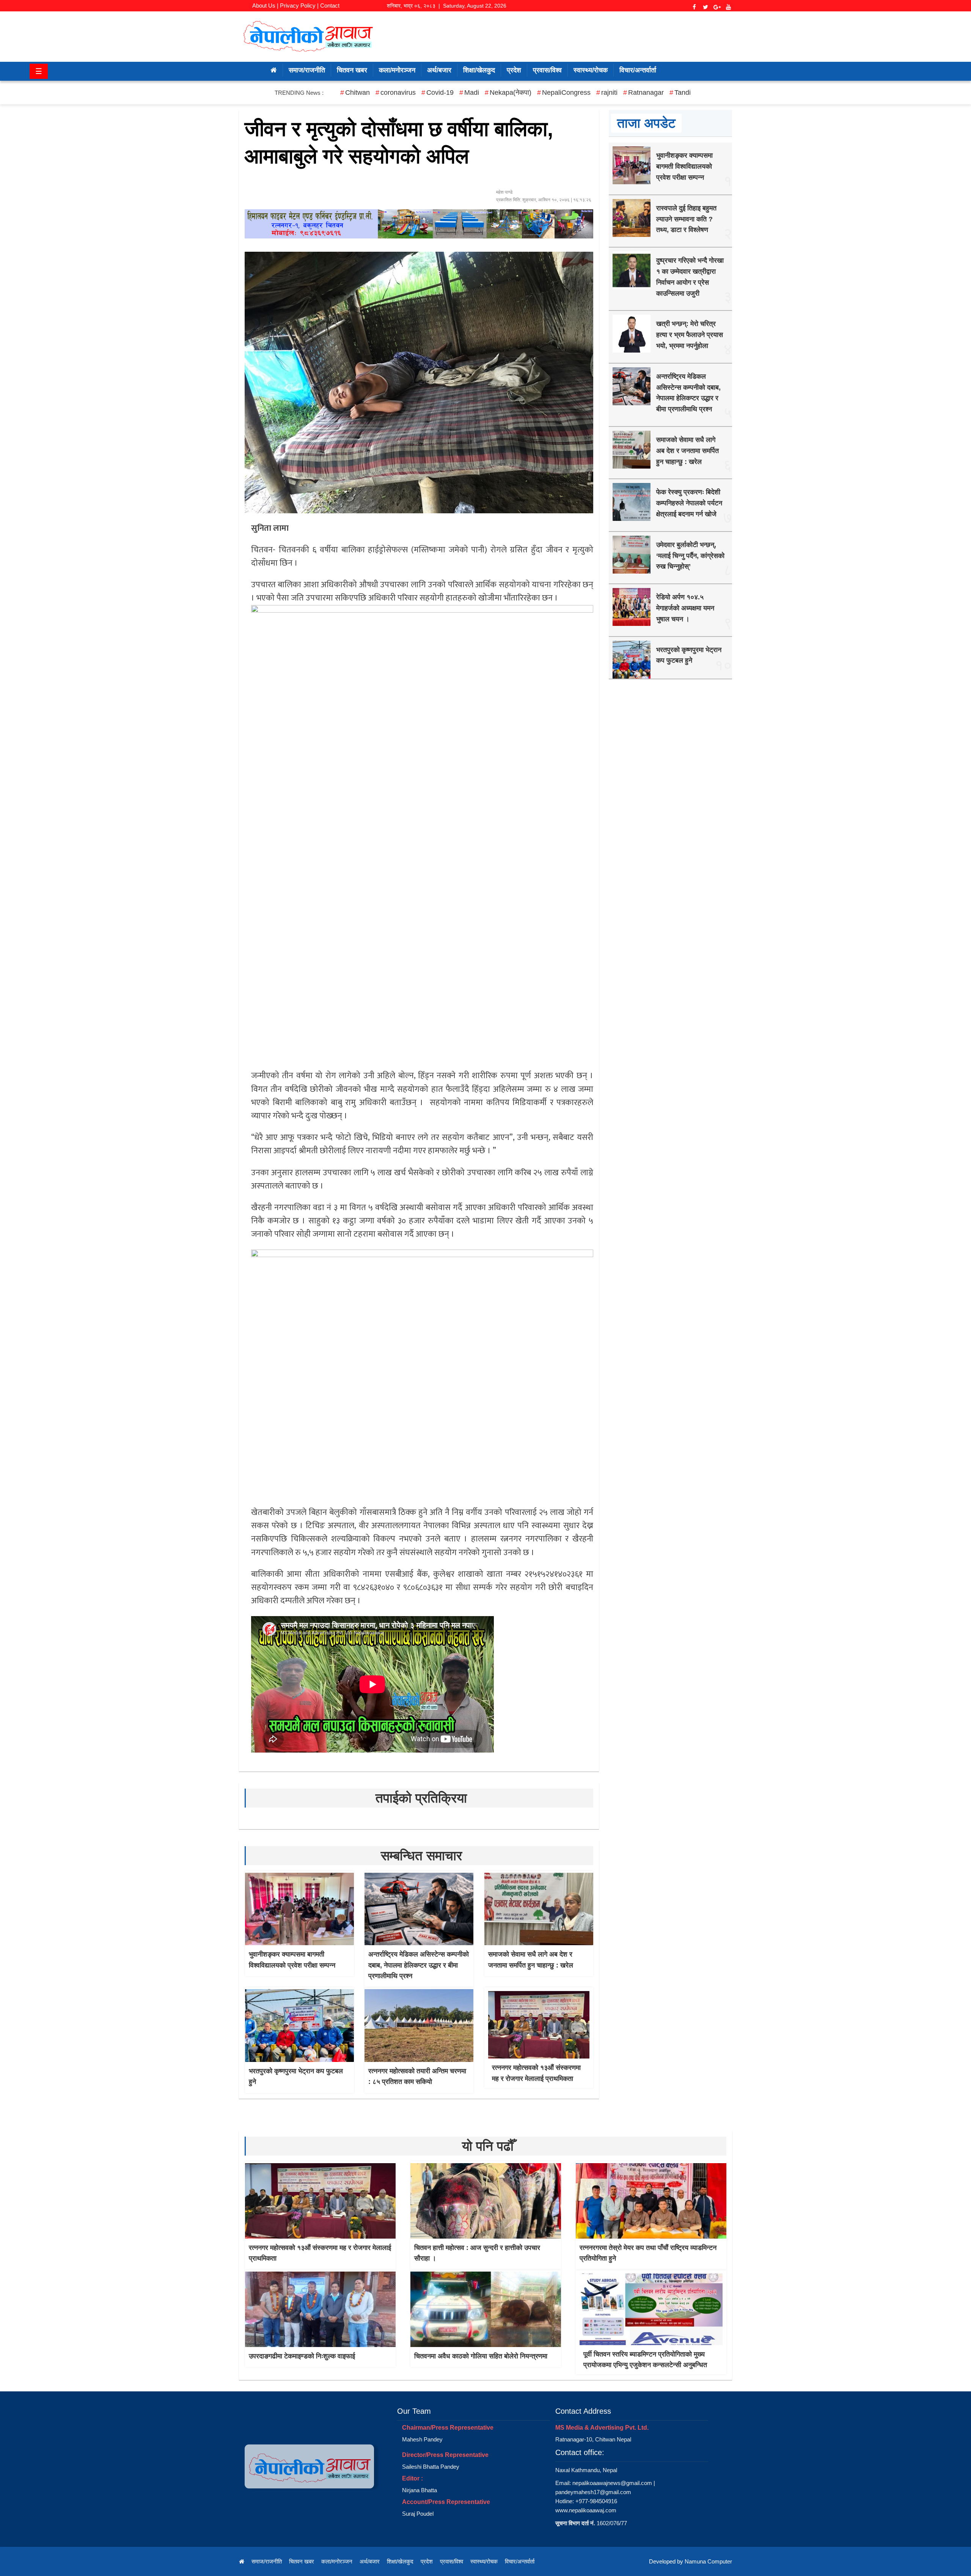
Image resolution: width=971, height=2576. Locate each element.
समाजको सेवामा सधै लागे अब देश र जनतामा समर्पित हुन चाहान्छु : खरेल (687, 451)
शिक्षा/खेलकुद (479, 70)
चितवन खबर (352, 70)
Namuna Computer (708, 2561)
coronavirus (398, 93)
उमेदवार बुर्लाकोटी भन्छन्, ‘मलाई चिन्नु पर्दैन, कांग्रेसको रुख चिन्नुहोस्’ (690, 556)
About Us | (265, 5)
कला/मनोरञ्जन (397, 70)
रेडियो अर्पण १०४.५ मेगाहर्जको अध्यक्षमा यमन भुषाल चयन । (685, 608)
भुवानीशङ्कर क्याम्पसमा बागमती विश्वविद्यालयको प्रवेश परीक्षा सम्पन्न (684, 166)
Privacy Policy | (299, 5)
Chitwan (357, 93)
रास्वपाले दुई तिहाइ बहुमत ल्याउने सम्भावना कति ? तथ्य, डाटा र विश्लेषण (686, 219)
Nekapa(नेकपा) (511, 93)
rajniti (609, 93)
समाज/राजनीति (307, 70)
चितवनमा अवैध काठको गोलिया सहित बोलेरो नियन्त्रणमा (481, 2356)
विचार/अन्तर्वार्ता (638, 70)
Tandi (683, 93)
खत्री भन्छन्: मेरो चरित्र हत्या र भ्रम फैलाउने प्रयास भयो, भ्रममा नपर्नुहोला (690, 335)
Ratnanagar (646, 93)
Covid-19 (440, 93)
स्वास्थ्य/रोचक (591, 70)
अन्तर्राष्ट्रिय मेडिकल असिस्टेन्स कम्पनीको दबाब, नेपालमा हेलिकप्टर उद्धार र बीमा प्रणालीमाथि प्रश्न (419, 1965)
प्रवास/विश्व (547, 70)
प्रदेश (514, 70)
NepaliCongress (566, 93)
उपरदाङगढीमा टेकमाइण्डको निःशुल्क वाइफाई (302, 2356)
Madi (472, 93)
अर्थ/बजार (439, 70)
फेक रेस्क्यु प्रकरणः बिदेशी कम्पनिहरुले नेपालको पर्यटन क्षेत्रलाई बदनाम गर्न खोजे (689, 503)
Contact (330, 5)
